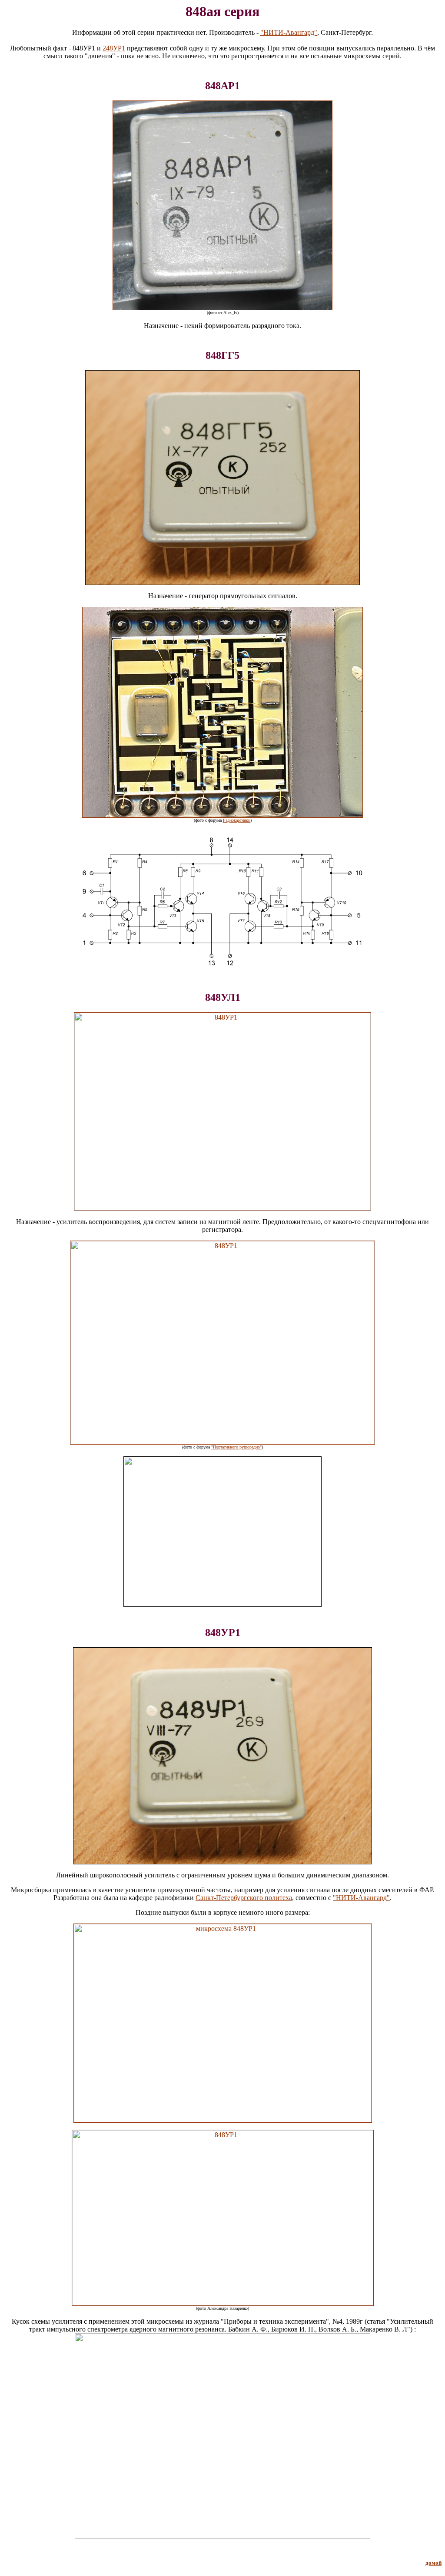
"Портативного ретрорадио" (236, 1447)
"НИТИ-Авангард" (289, 32)
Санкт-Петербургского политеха (244, 1898)
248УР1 (114, 48)
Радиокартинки (237, 820)
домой (433, 2563)
